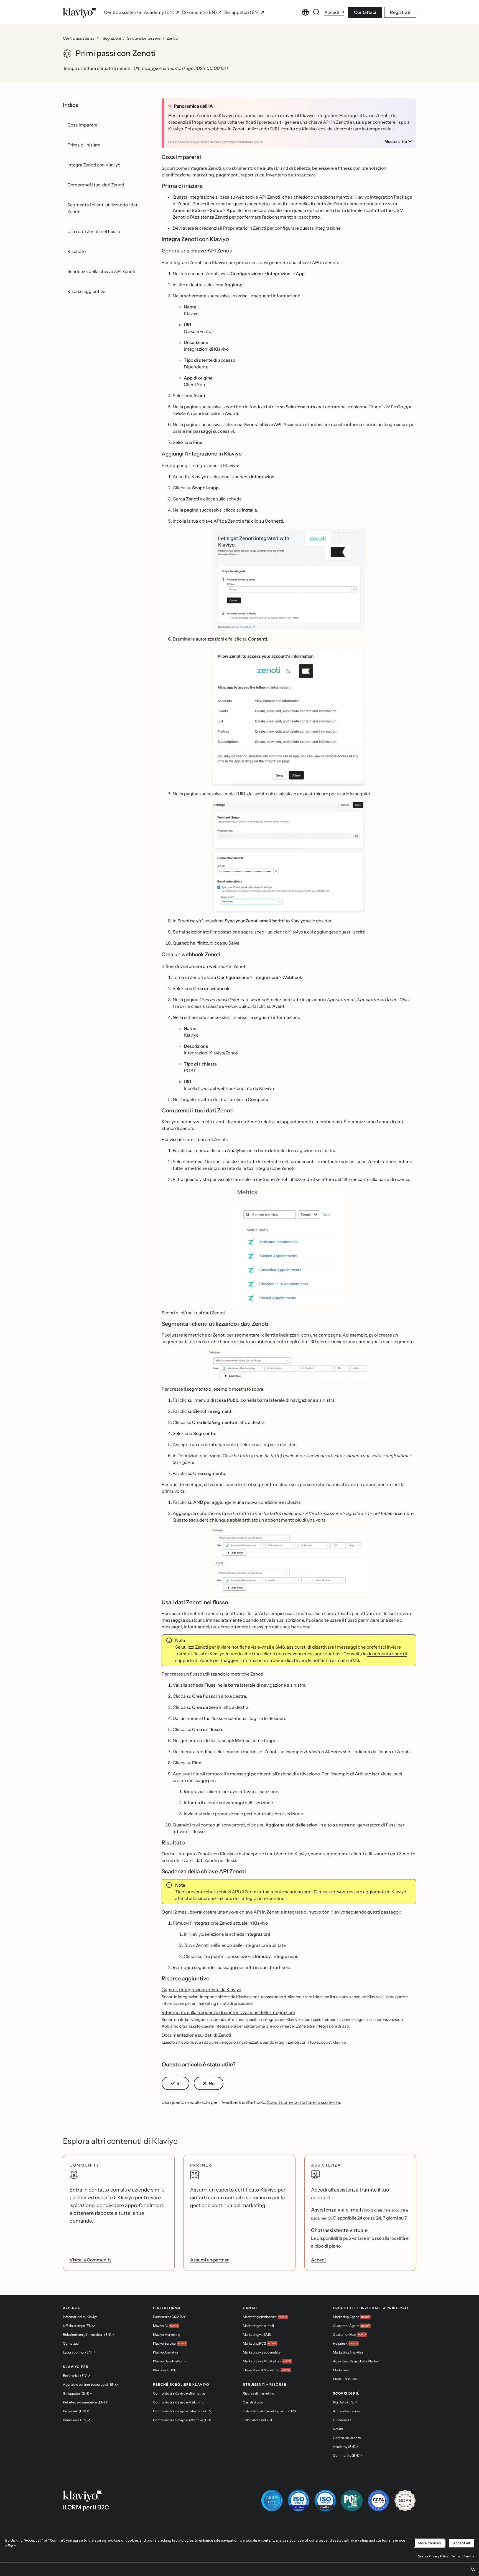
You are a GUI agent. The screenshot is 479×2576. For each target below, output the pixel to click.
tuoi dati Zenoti (210, 1313)
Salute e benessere (144, 38)
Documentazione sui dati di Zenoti (196, 2035)
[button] (289, 580)
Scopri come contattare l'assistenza (303, 2102)
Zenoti (172, 38)
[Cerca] (317, 12)
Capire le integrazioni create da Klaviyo (201, 1990)
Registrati (400, 12)
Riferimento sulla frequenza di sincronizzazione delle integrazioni (228, 2012)
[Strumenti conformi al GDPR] (405, 2501)
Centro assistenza (79, 38)
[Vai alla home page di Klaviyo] (80, 12)
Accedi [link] (318, 2260)
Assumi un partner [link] (209, 2260)
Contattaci (365, 12)
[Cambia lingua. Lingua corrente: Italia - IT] (305, 12)
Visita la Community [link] (91, 2260)
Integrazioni (111, 38)
